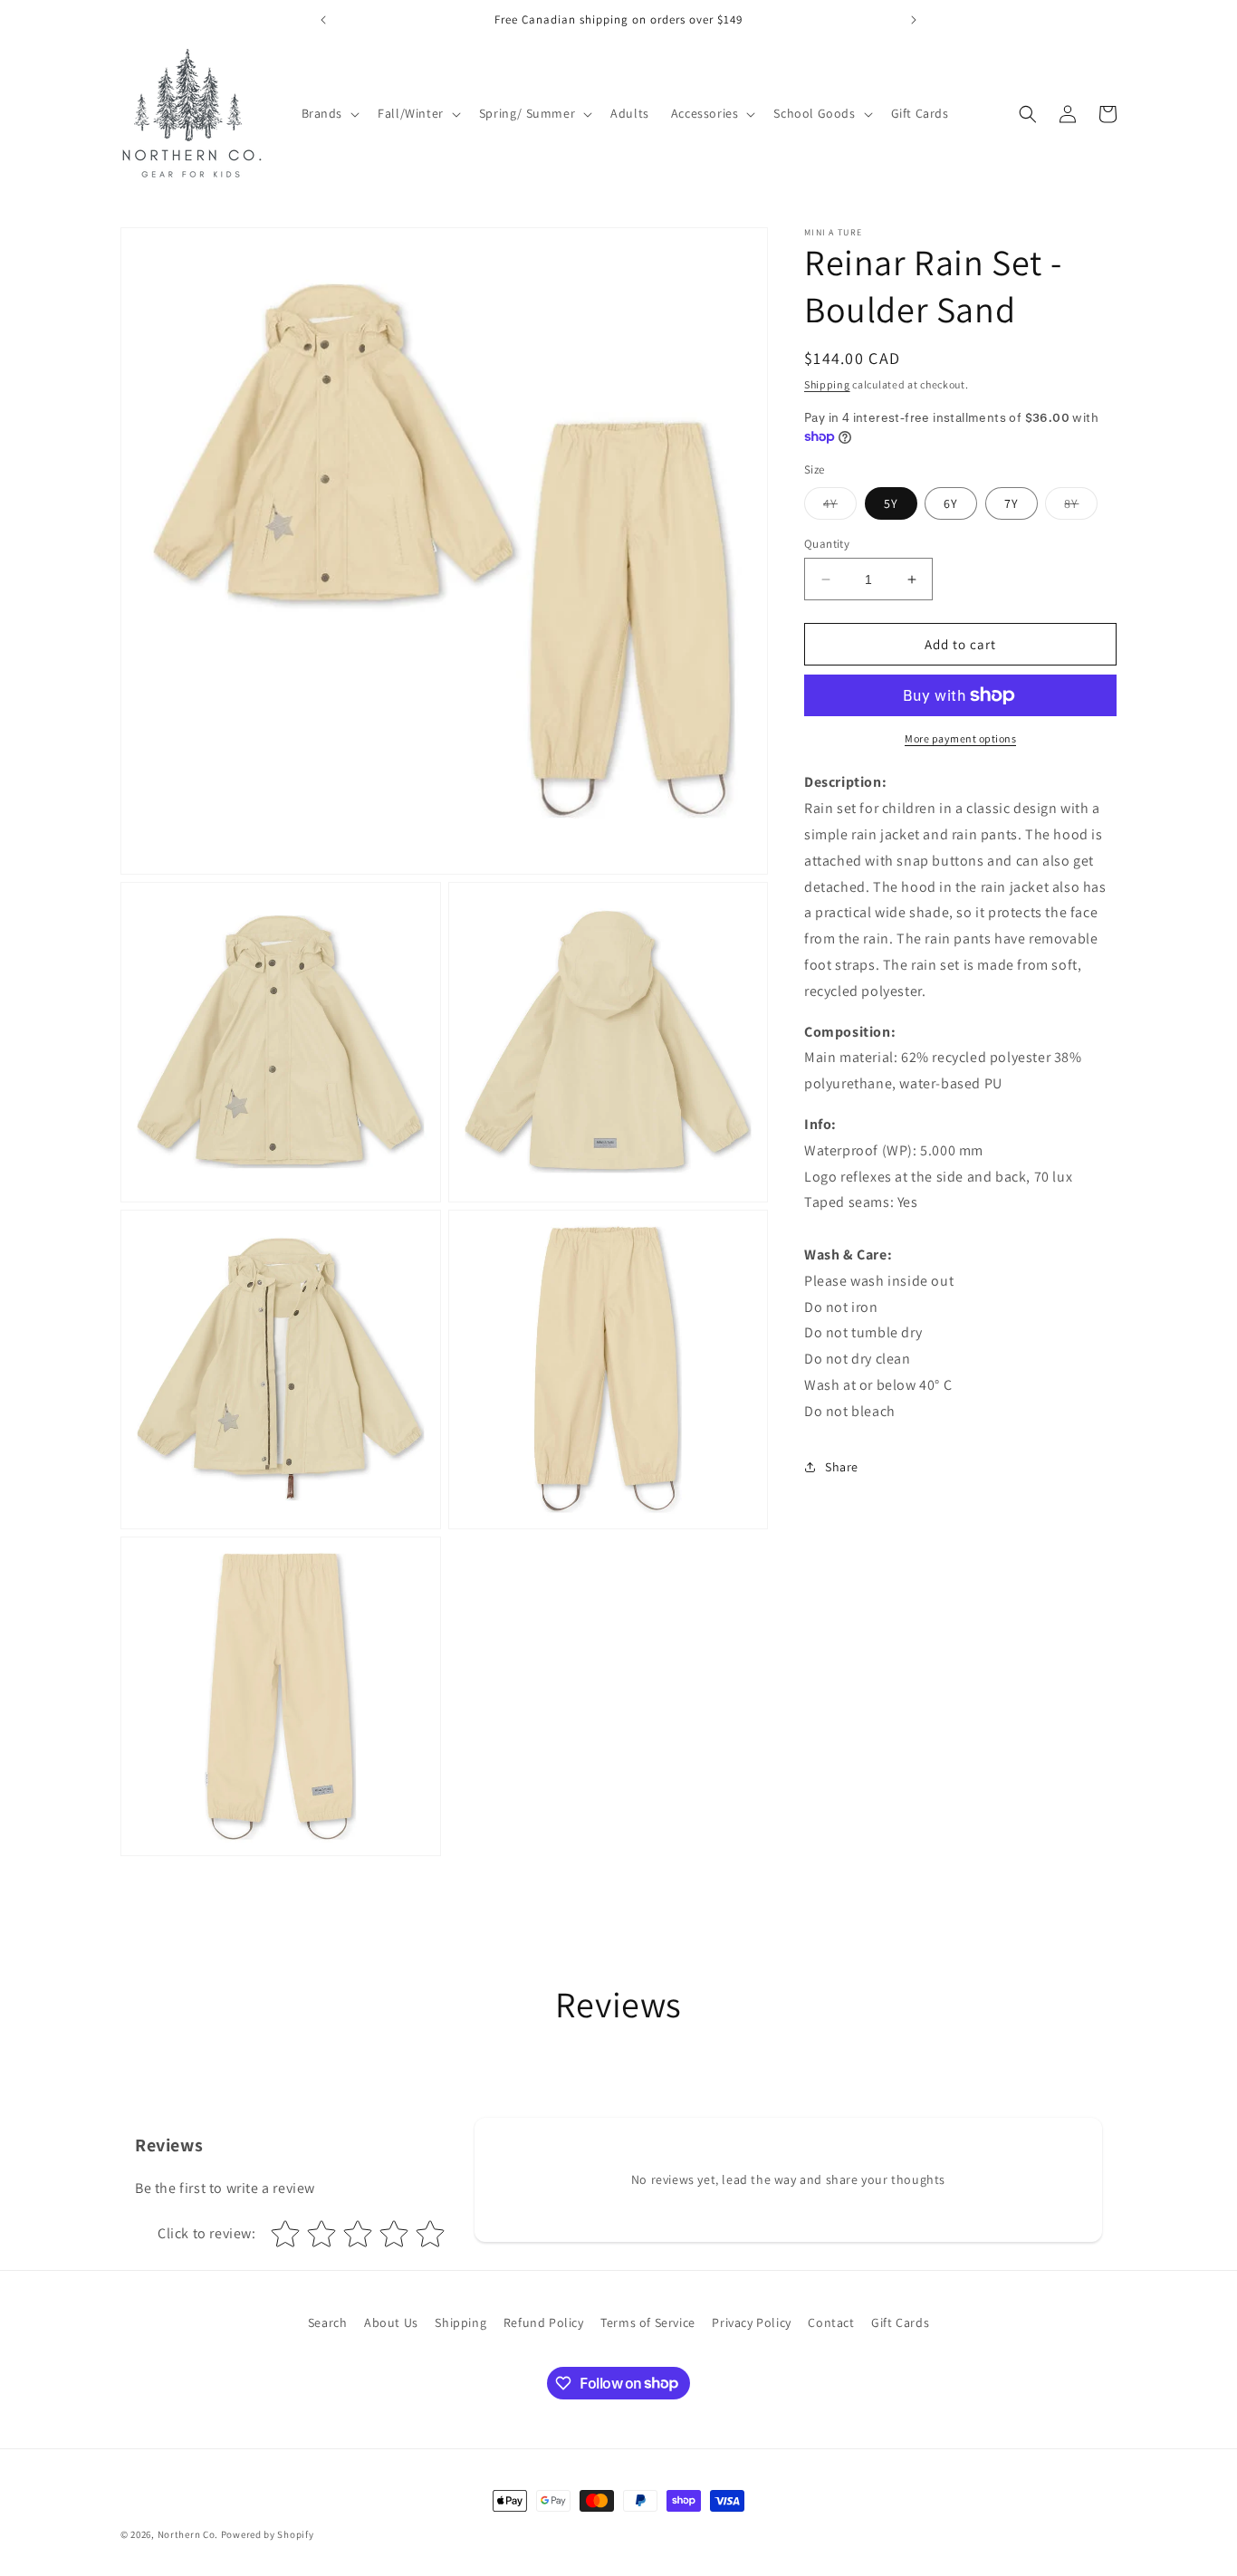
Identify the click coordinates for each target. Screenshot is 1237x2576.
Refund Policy (544, 2322)
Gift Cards (900, 2322)
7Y (1012, 503)
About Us (391, 2322)
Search (328, 2322)
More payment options (960, 738)
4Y (840, 507)
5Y (891, 503)
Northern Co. (188, 2534)
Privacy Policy (751, 2322)
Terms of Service (648, 2322)
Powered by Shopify (268, 2534)
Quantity (827, 544)
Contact (831, 2322)
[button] (329, 113)
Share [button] (842, 1467)
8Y (1081, 507)
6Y (951, 503)
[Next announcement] (914, 20)
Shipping (827, 384)
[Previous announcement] (323, 20)
